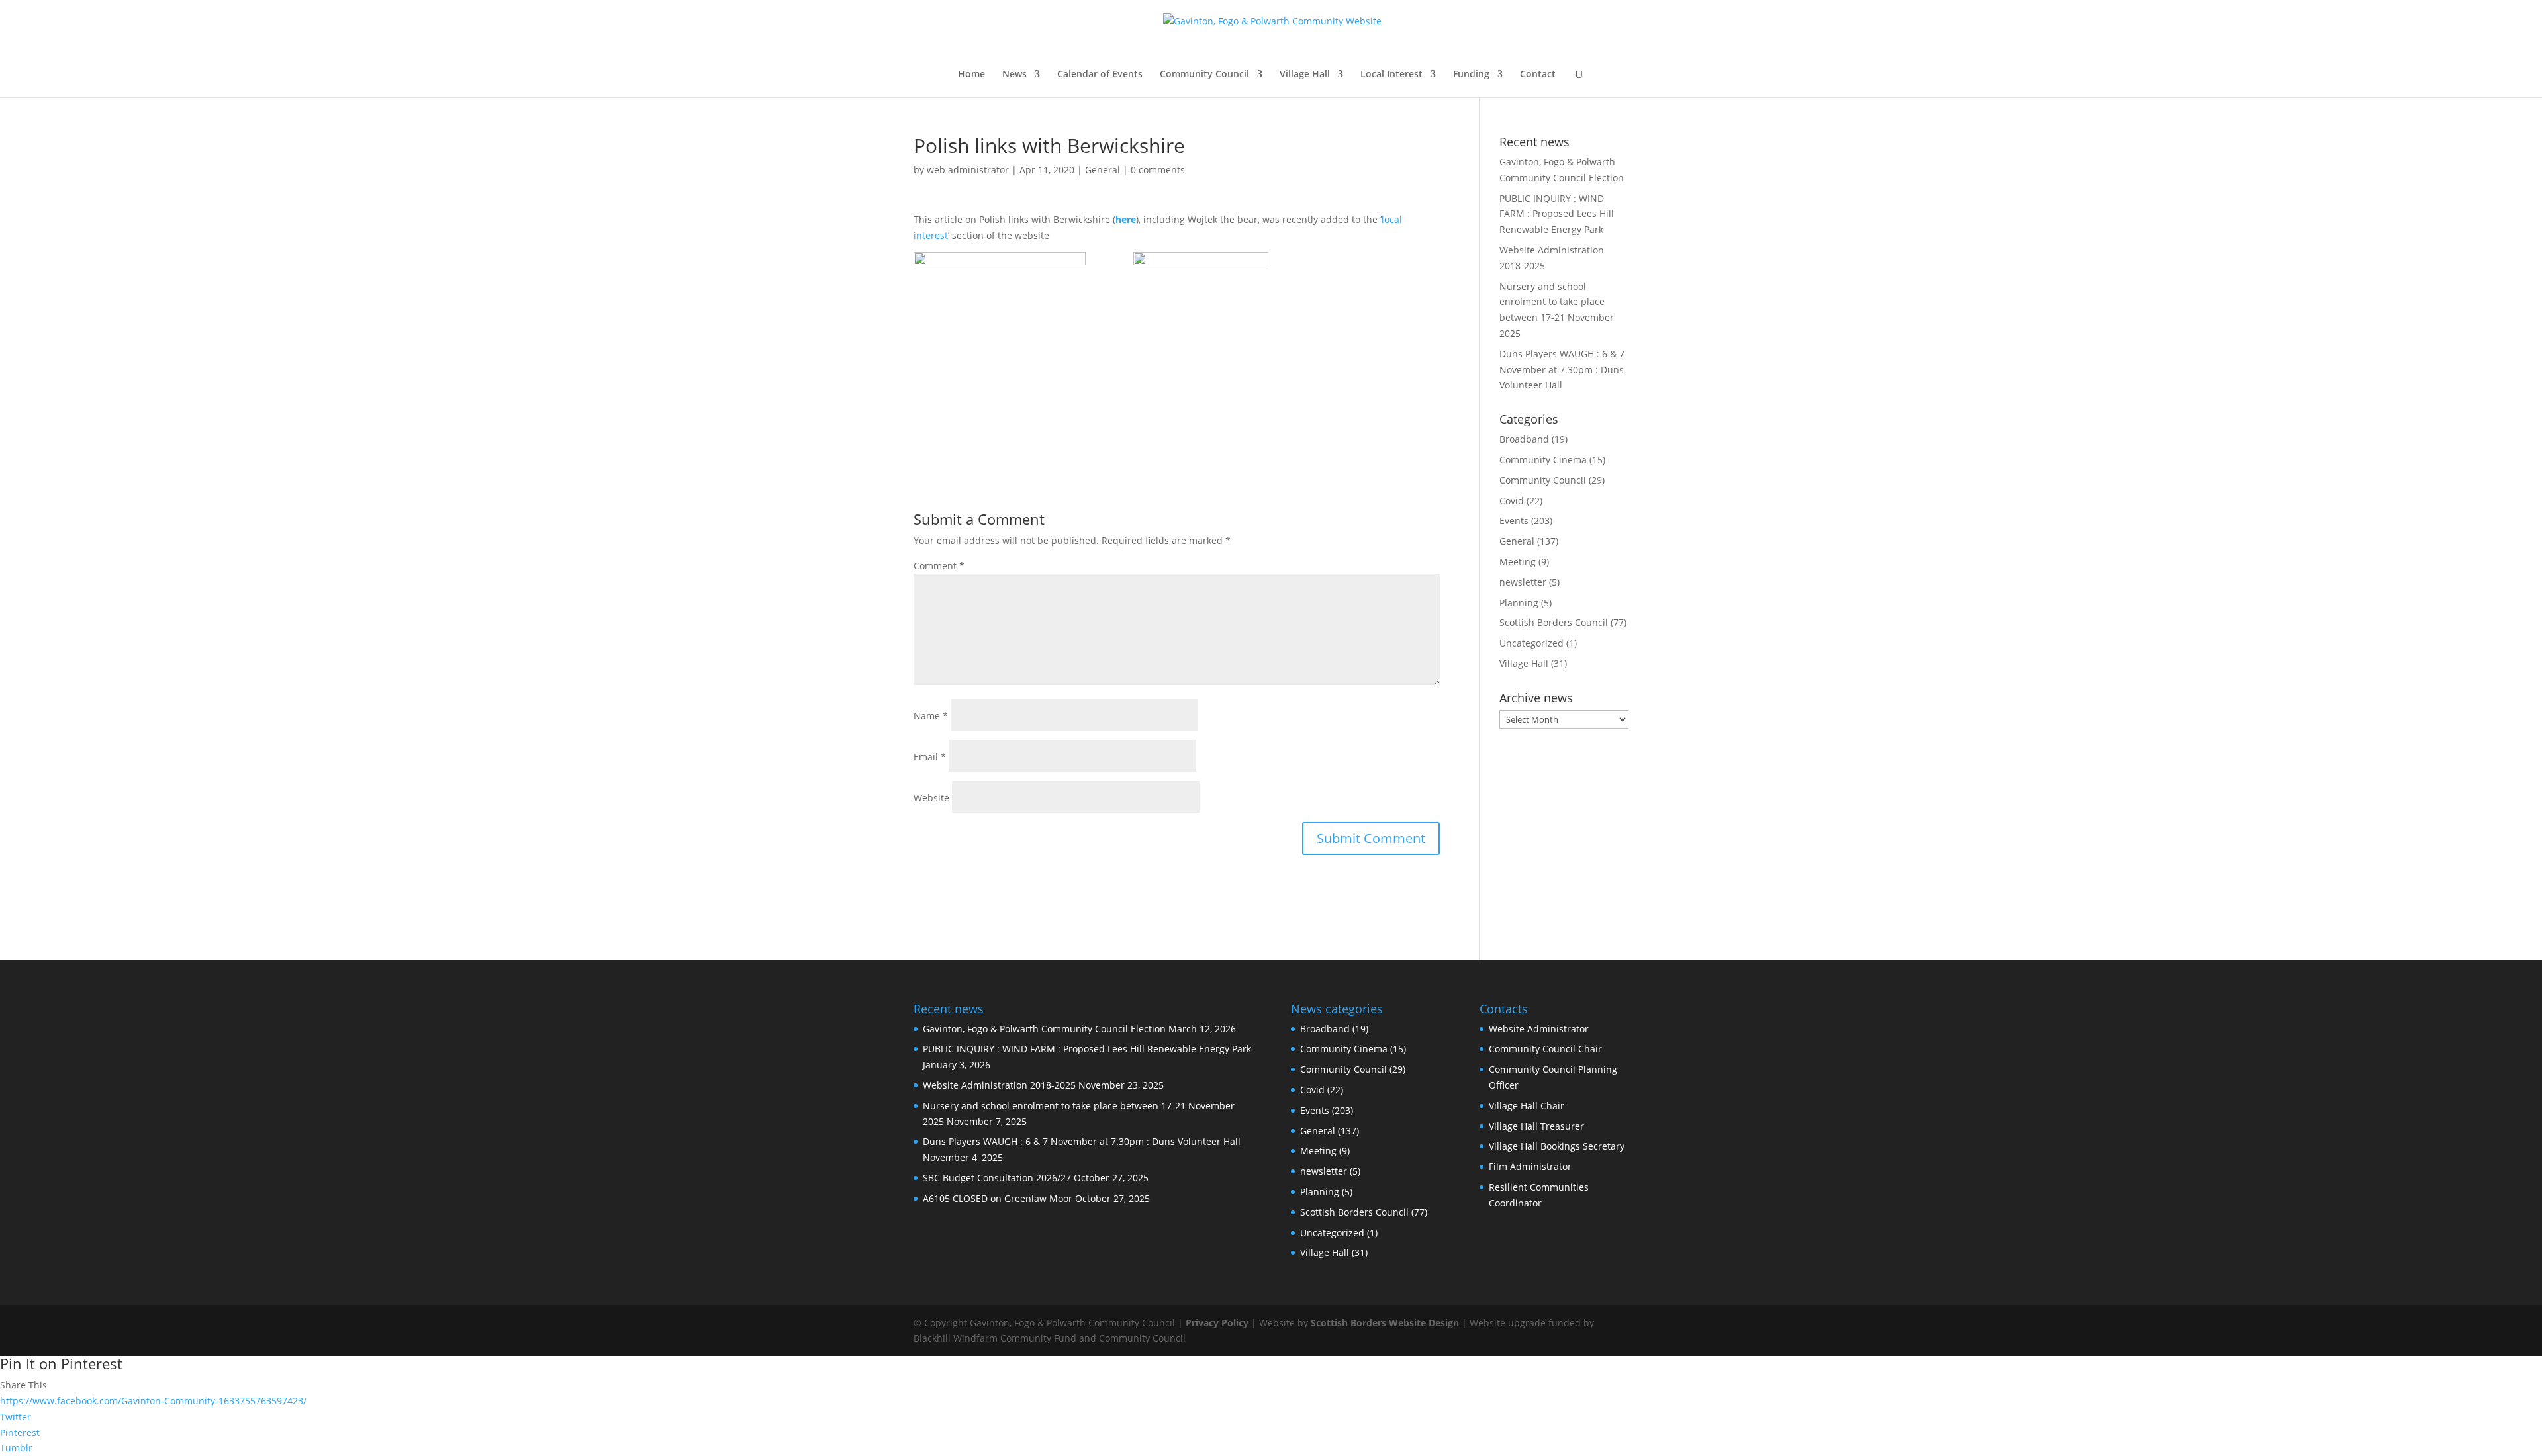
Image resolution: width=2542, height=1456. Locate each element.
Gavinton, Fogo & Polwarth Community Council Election (1044, 1029)
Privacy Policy (1217, 1323)
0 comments (1158, 170)
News (1014, 75)
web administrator (968, 170)
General (1103, 170)
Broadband (1524, 439)
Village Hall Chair (1527, 1106)
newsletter (1523, 582)
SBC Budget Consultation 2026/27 (997, 1178)
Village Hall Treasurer (1536, 1126)
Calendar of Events (1100, 75)
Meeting (1518, 562)
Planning (1519, 603)
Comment (939, 566)
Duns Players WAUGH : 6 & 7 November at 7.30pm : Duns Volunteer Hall (1562, 370)
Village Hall (1305, 75)
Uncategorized (1531, 643)
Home (971, 75)
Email (930, 757)
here (1126, 219)
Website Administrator (1539, 1029)
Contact (1538, 75)
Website (931, 798)
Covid (1512, 501)
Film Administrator (1530, 1166)
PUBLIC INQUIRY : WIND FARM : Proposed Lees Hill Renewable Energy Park (1557, 214)
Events (1514, 521)
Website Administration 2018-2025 (999, 1085)
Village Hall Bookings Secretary (1557, 1146)
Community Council (1204, 75)
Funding (1471, 75)
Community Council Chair (1545, 1049)
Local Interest (1391, 75)
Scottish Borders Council (1554, 622)
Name (931, 716)
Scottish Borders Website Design (1385, 1323)
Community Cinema (1543, 460)
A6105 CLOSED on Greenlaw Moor (998, 1198)
